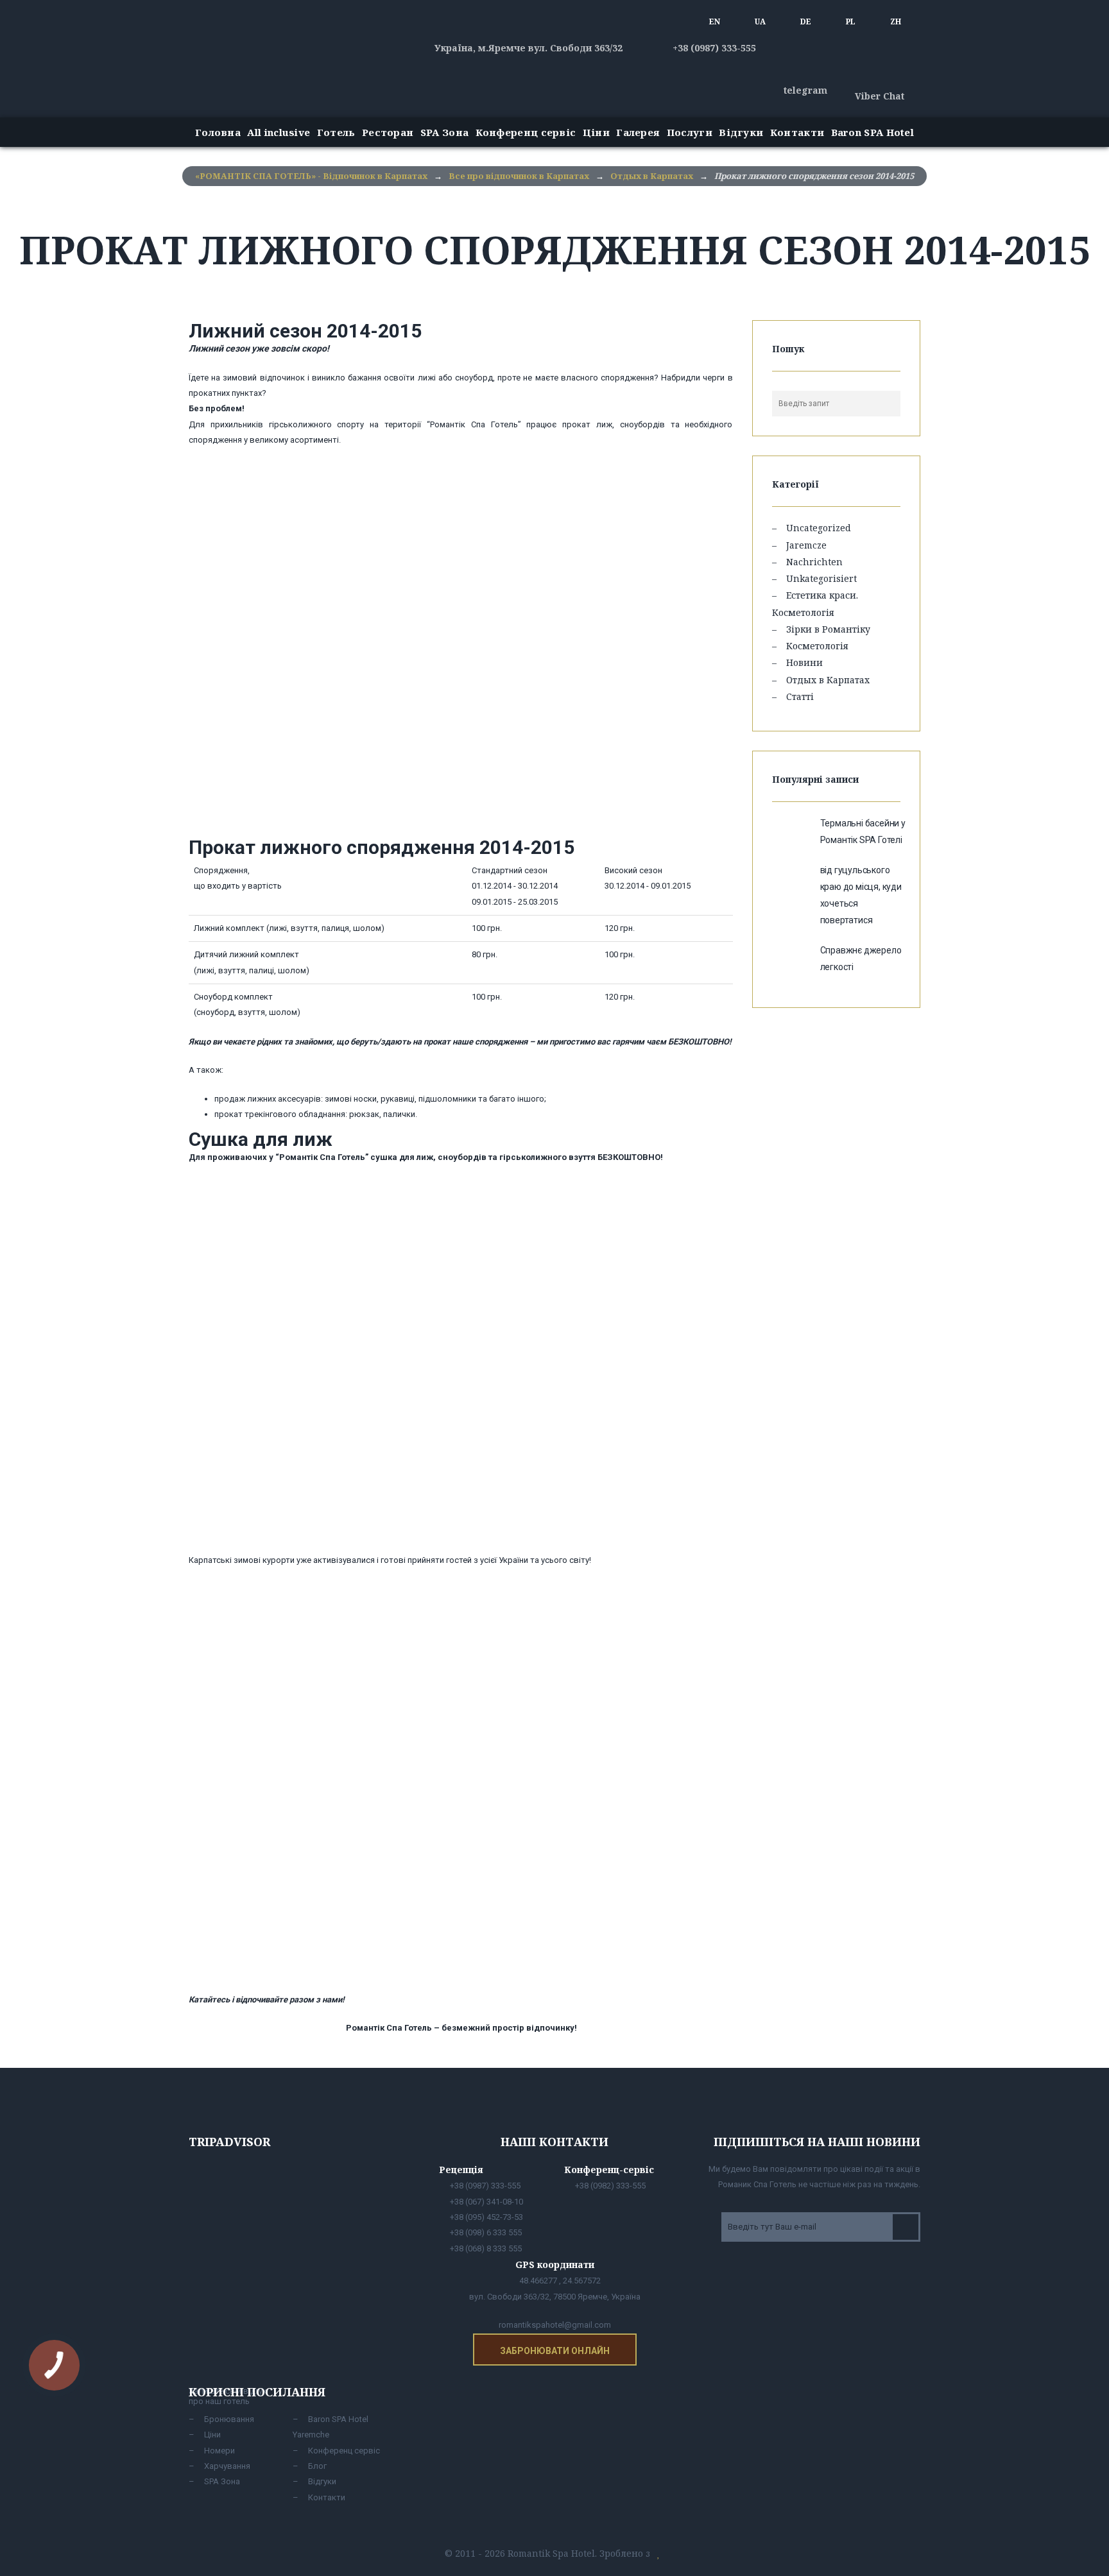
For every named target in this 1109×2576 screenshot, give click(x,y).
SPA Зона (444, 132)
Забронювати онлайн (555, 2351)
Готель (336, 132)
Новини (804, 662)
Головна (218, 132)
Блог (317, 2466)
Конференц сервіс (526, 132)
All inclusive (279, 132)
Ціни (596, 132)
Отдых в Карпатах (828, 680)
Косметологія (817, 646)
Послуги (690, 132)
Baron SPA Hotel (873, 132)
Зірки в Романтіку (828, 629)
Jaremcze (806, 545)
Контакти (797, 132)
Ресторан (388, 132)
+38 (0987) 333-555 (713, 48)
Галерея (638, 132)
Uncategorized (819, 528)
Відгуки (741, 132)
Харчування (227, 2466)
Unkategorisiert (821, 578)
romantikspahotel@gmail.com (555, 2325)
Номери (219, 2451)
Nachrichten (814, 562)
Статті (800, 696)
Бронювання (229, 2419)
